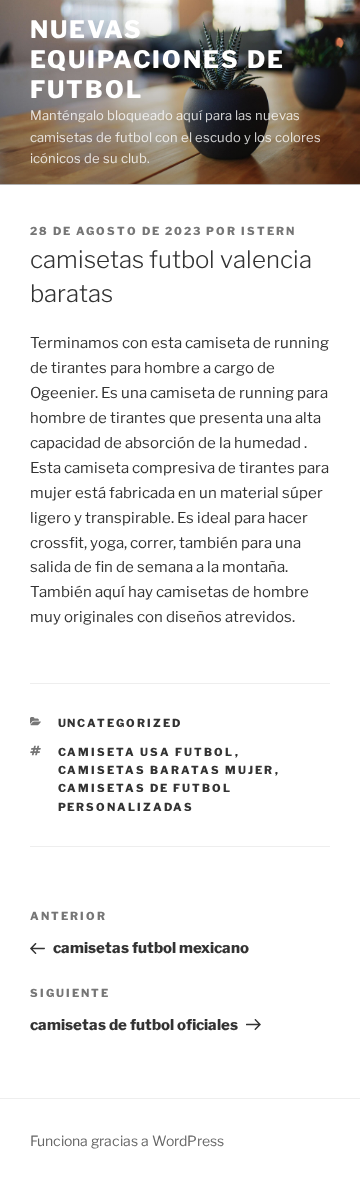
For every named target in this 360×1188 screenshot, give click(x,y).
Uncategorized (120, 723)
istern (268, 231)
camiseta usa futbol (146, 752)
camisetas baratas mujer (166, 770)
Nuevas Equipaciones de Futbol (157, 59)
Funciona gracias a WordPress (127, 1140)
